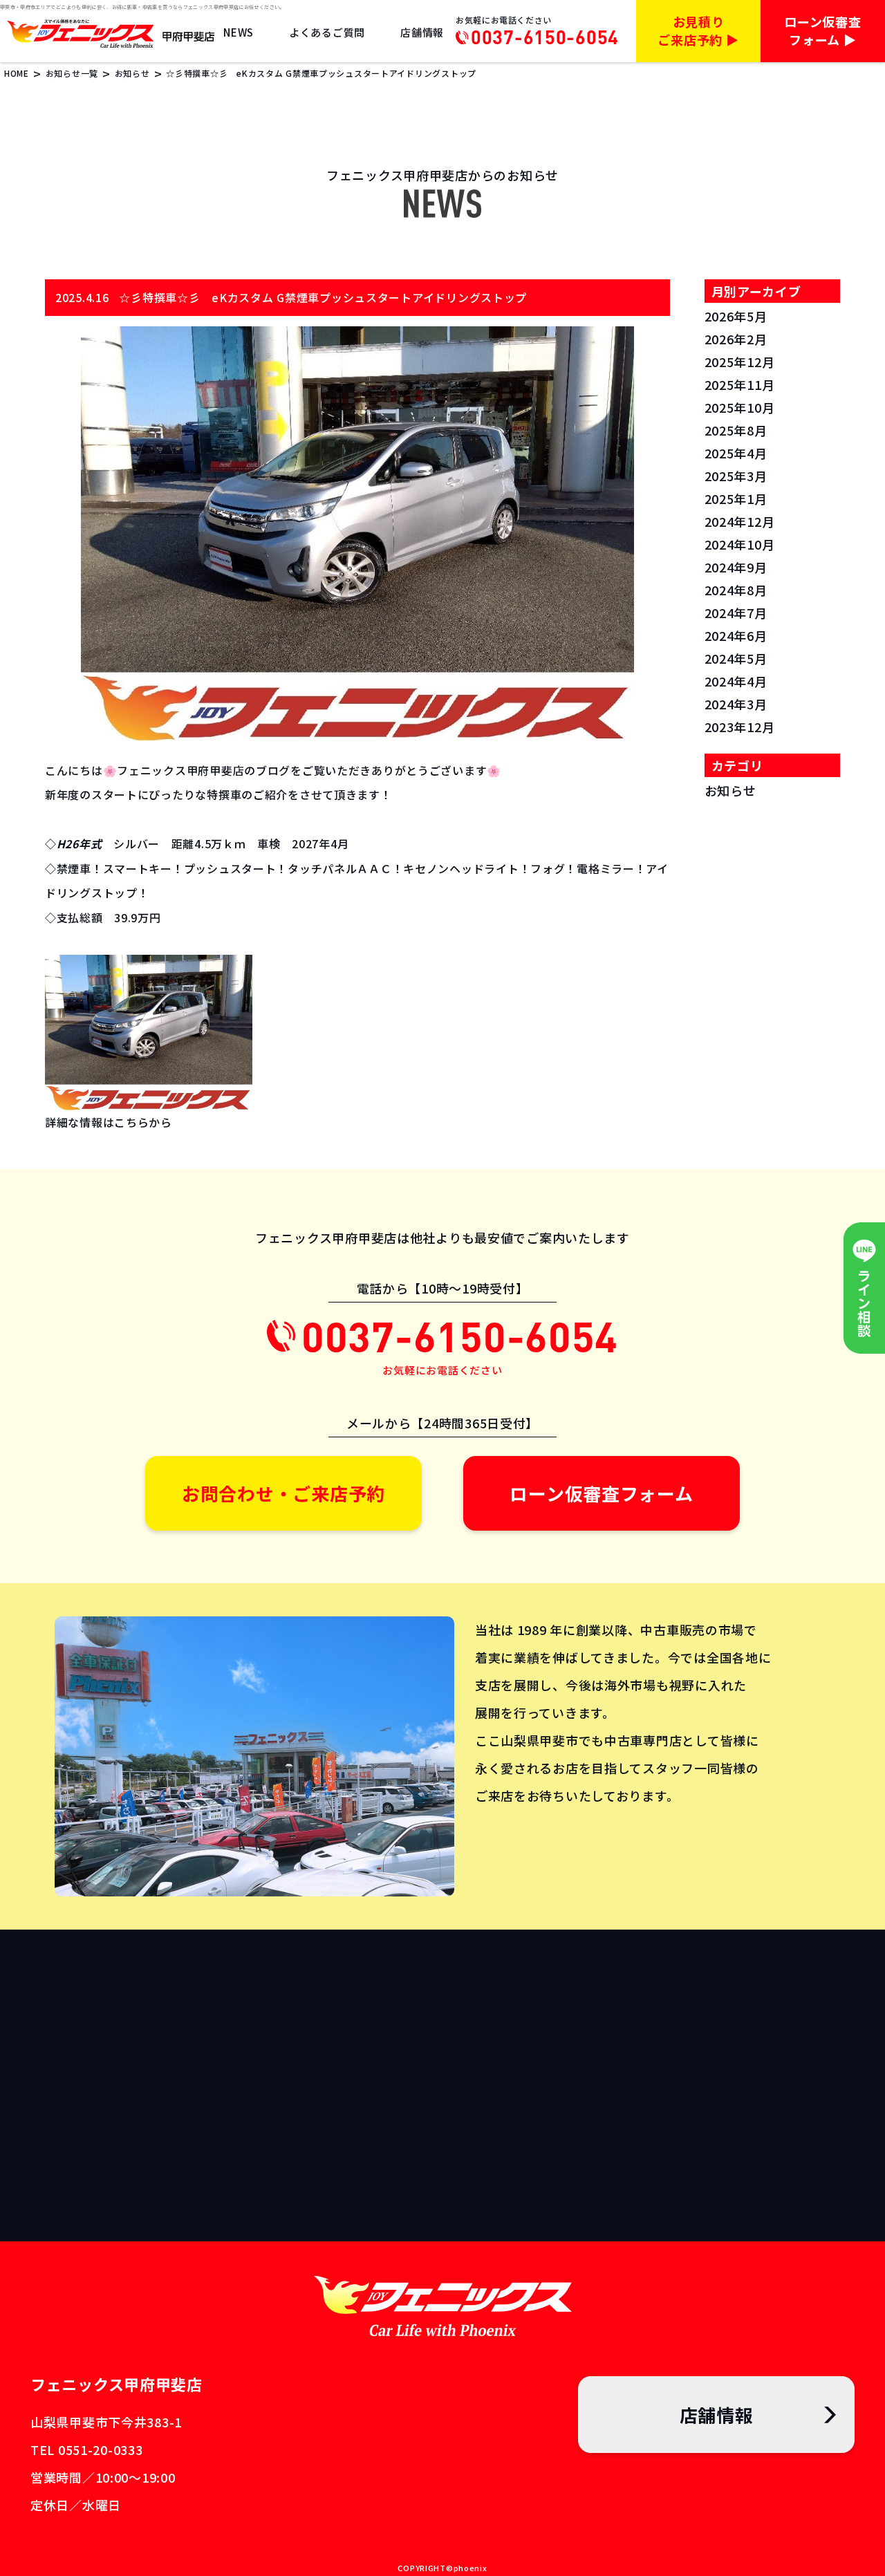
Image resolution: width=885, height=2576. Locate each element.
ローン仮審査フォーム (601, 1493)
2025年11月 (740, 384)
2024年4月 (736, 681)
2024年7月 (736, 613)
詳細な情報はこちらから (109, 1122)
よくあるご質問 (327, 32)
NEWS (239, 32)
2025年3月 (736, 476)
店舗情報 (422, 32)
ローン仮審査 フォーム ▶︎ (822, 30)
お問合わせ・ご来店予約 (283, 1493)
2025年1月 (736, 498)
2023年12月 (740, 727)
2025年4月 (736, 453)
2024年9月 (736, 567)
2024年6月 (736, 635)
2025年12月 (740, 362)
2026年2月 (736, 339)
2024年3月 (736, 704)
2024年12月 (740, 521)
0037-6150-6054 (545, 37)
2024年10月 (740, 544)
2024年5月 (736, 658)
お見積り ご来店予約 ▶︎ (698, 30)
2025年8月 (736, 430)
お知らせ (730, 790)
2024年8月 (736, 590)
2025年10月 (740, 407)
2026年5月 (736, 316)
